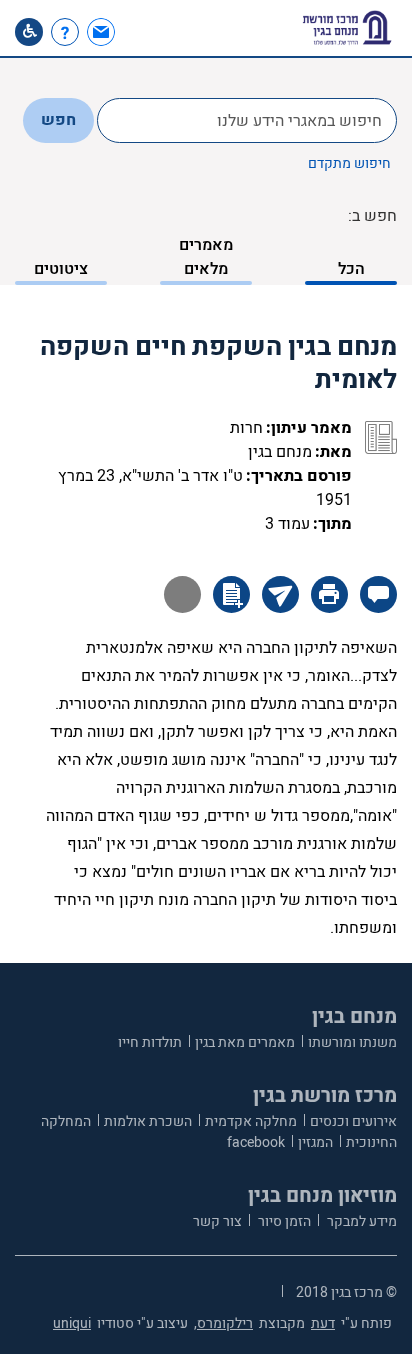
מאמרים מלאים (206, 257)
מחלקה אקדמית (251, 1121)
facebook (256, 1142)
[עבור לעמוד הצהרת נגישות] (29, 32)
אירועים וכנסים (353, 1121)
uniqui (72, 1323)
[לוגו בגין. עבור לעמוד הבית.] (347, 28)
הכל (351, 269)
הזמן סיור (283, 1221)
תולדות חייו (150, 1042)
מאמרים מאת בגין (245, 1042)
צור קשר (217, 1221)
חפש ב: (372, 216)
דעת (323, 1323)
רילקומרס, (223, 1323)
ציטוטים (61, 269)
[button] (137, 32)
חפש (58, 120)
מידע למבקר (360, 1221)
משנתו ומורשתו (352, 1042)
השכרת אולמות (148, 1121)
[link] (103, 32)
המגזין (315, 1142)
